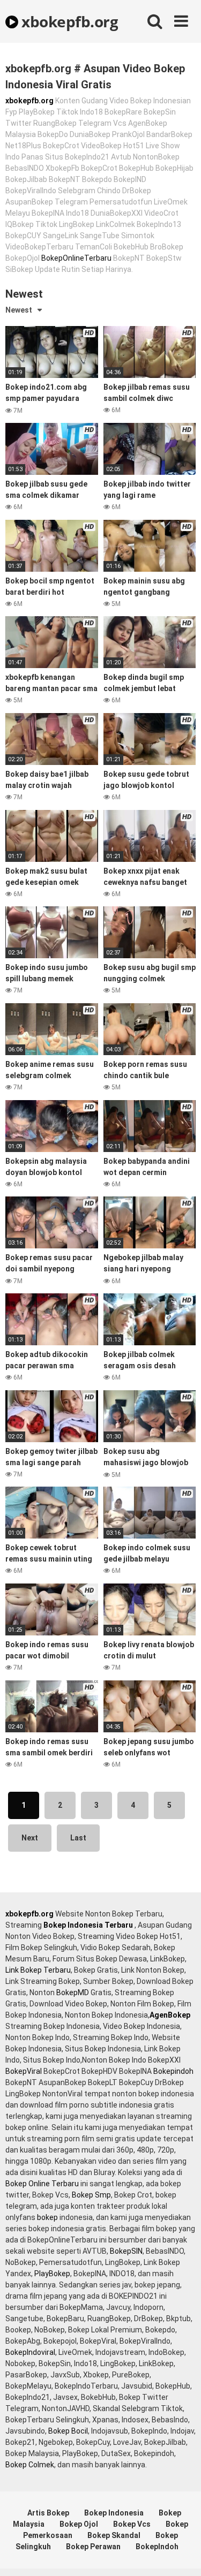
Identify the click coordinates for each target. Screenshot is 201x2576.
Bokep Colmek (30, 2465)
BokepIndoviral (30, 2352)
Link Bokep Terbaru (38, 1970)
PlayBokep (52, 2274)
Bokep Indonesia (114, 2513)
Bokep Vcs (132, 2524)
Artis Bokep (48, 2513)
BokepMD (73, 1992)
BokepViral (24, 2071)
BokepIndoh (157, 2547)
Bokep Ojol (79, 2524)
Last (78, 1838)
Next (30, 1838)
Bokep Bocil (68, 2431)
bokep (47, 2217)
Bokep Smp (91, 2195)
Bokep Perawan (93, 2547)
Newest (19, 310)
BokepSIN (126, 2251)
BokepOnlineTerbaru (76, 258)
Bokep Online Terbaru (42, 2184)
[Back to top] (181, 2554)
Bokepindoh (173, 2071)
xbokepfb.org (68, 21)
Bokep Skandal (114, 2535)
